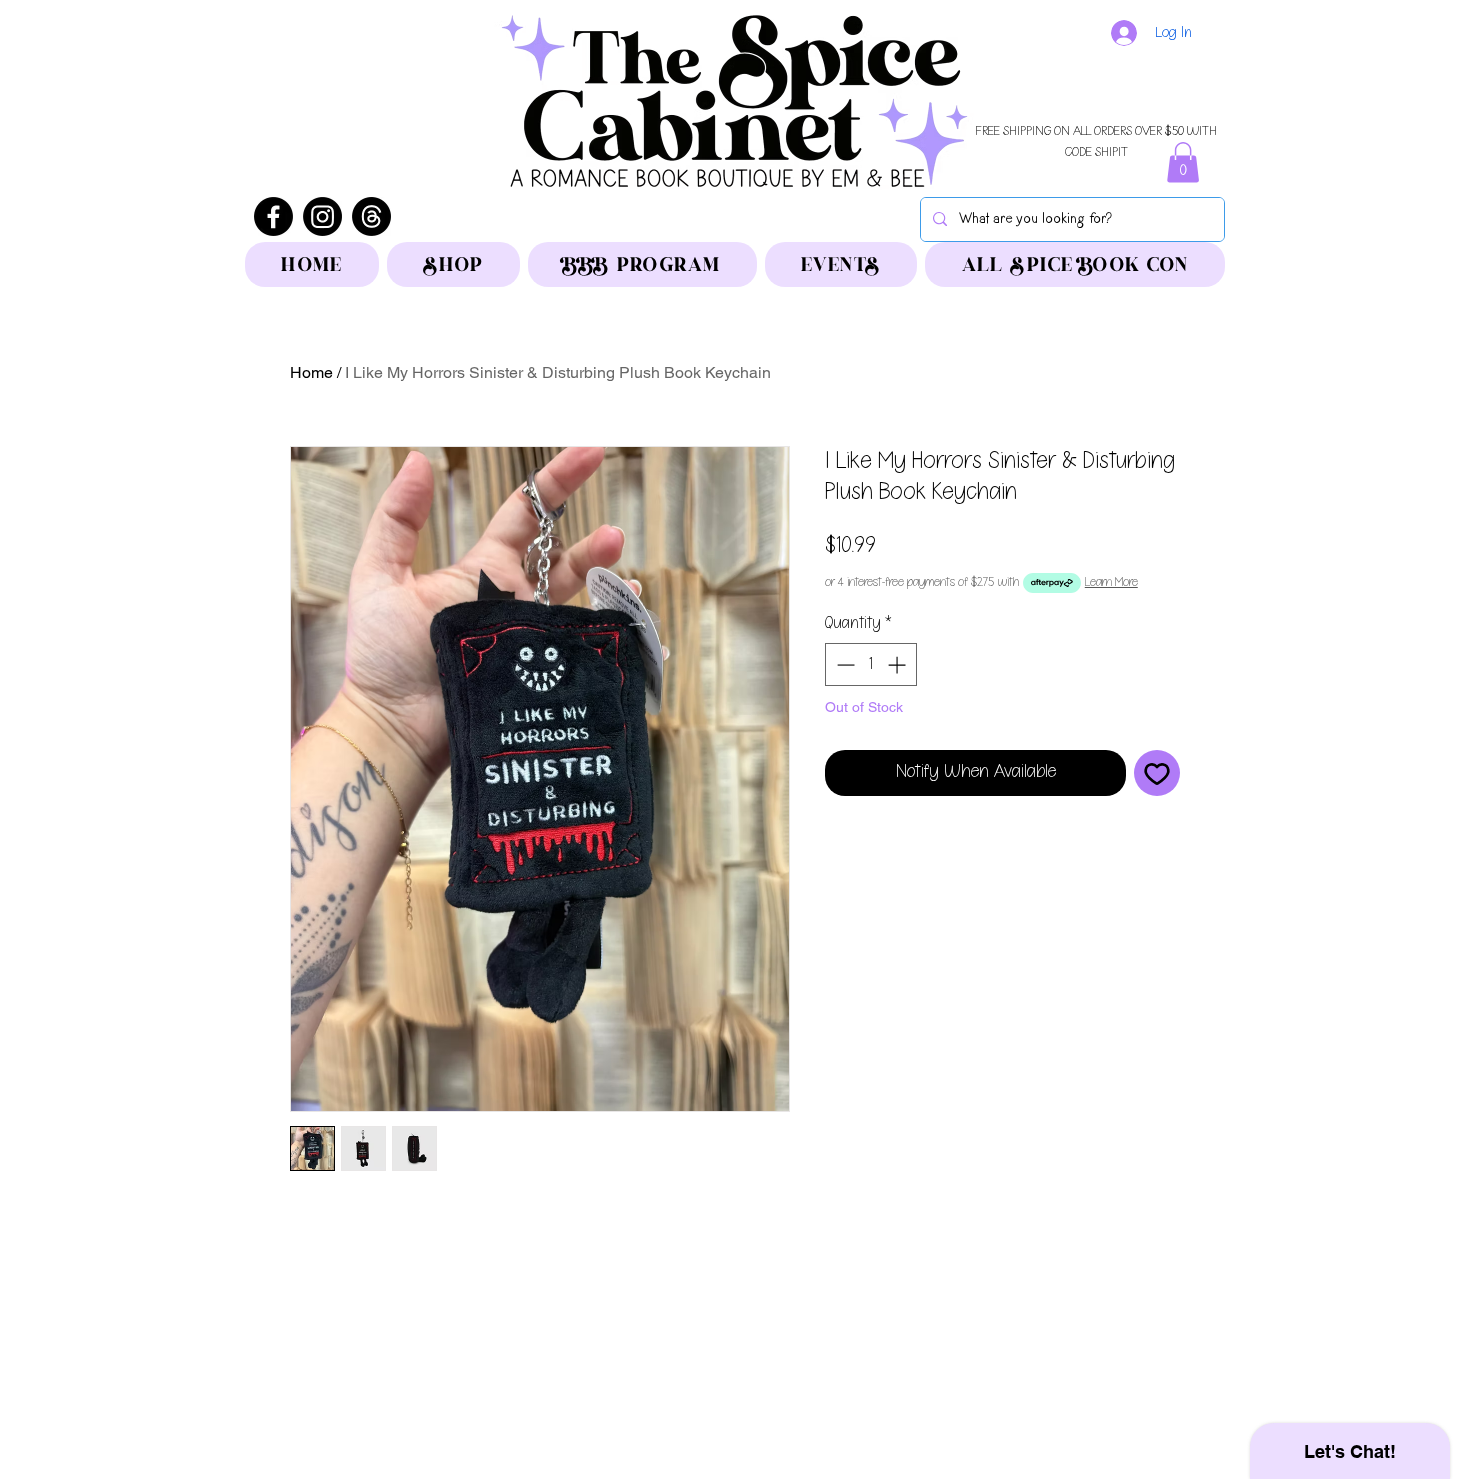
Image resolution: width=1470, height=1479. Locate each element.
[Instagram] (322, 216)
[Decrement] (843, 664)
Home (311, 372)
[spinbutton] (871, 664)
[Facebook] (273, 216)
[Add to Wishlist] (1157, 773)
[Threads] (371, 216)
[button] (1183, 162)
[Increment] (898, 664)
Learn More (1111, 582)
